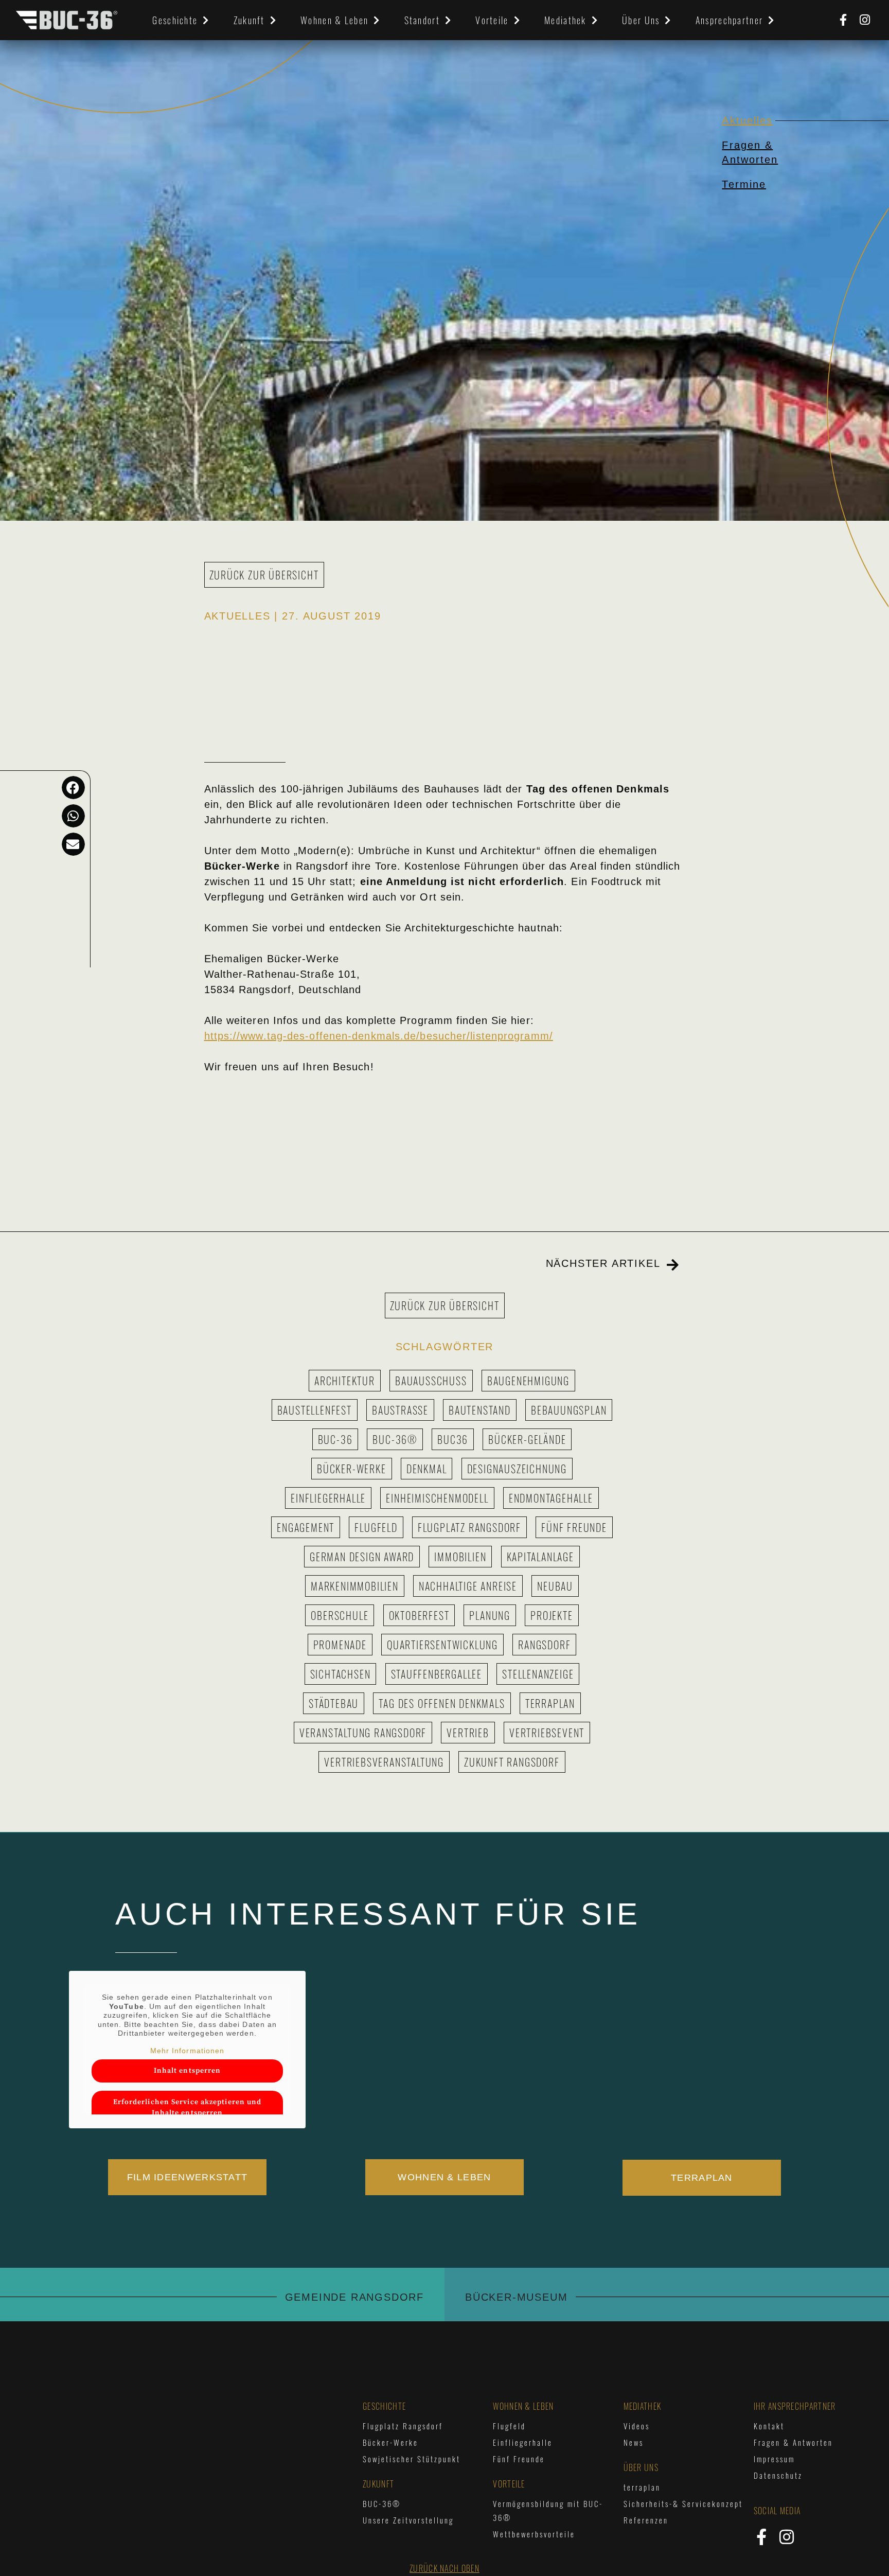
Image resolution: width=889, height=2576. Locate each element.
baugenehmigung (528, 1381)
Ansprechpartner (730, 20)
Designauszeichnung (517, 1469)
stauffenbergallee (437, 1674)
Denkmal (427, 1469)
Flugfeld (376, 1527)
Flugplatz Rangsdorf (469, 1527)
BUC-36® (395, 1439)
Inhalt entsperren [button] (188, 2071)
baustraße (400, 1410)
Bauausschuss (431, 1381)
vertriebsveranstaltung (384, 1762)
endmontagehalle (551, 1498)
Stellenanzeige (538, 1674)
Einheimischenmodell (437, 1498)
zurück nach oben (444, 2568)
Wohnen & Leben (334, 20)
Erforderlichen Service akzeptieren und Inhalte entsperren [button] (188, 2107)
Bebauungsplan (569, 1410)
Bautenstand (480, 1410)
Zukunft (249, 20)
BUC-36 (335, 1439)
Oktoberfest (419, 1615)
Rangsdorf (544, 1645)
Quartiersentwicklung (442, 1645)
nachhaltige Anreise (468, 1586)
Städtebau (334, 1703)
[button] (73, 788)
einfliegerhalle (328, 1498)
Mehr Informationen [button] (188, 2051)
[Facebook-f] (843, 20)
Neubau (555, 1586)
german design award (362, 1557)
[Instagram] (865, 20)
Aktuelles (747, 120)
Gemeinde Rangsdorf (354, 2297)
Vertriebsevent (547, 1733)
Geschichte (175, 20)
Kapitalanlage (540, 1557)
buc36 (453, 1439)
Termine (744, 184)
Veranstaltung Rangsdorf (363, 1733)
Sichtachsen (341, 1674)
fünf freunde (574, 1527)
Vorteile (492, 20)
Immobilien (460, 1557)
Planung (490, 1615)
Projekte (552, 1615)
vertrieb (468, 1733)
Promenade (340, 1645)
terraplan (550, 1703)
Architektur (345, 1381)
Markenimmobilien (355, 1586)
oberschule (340, 1615)
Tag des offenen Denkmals (442, 1703)
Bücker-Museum (516, 2297)
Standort (422, 20)
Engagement (306, 1527)
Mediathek (565, 20)
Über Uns (641, 20)
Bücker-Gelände (527, 1439)
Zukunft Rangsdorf (512, 1762)
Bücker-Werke (352, 1469)
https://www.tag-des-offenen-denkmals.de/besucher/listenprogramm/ (379, 1036)
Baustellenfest (315, 1410)
